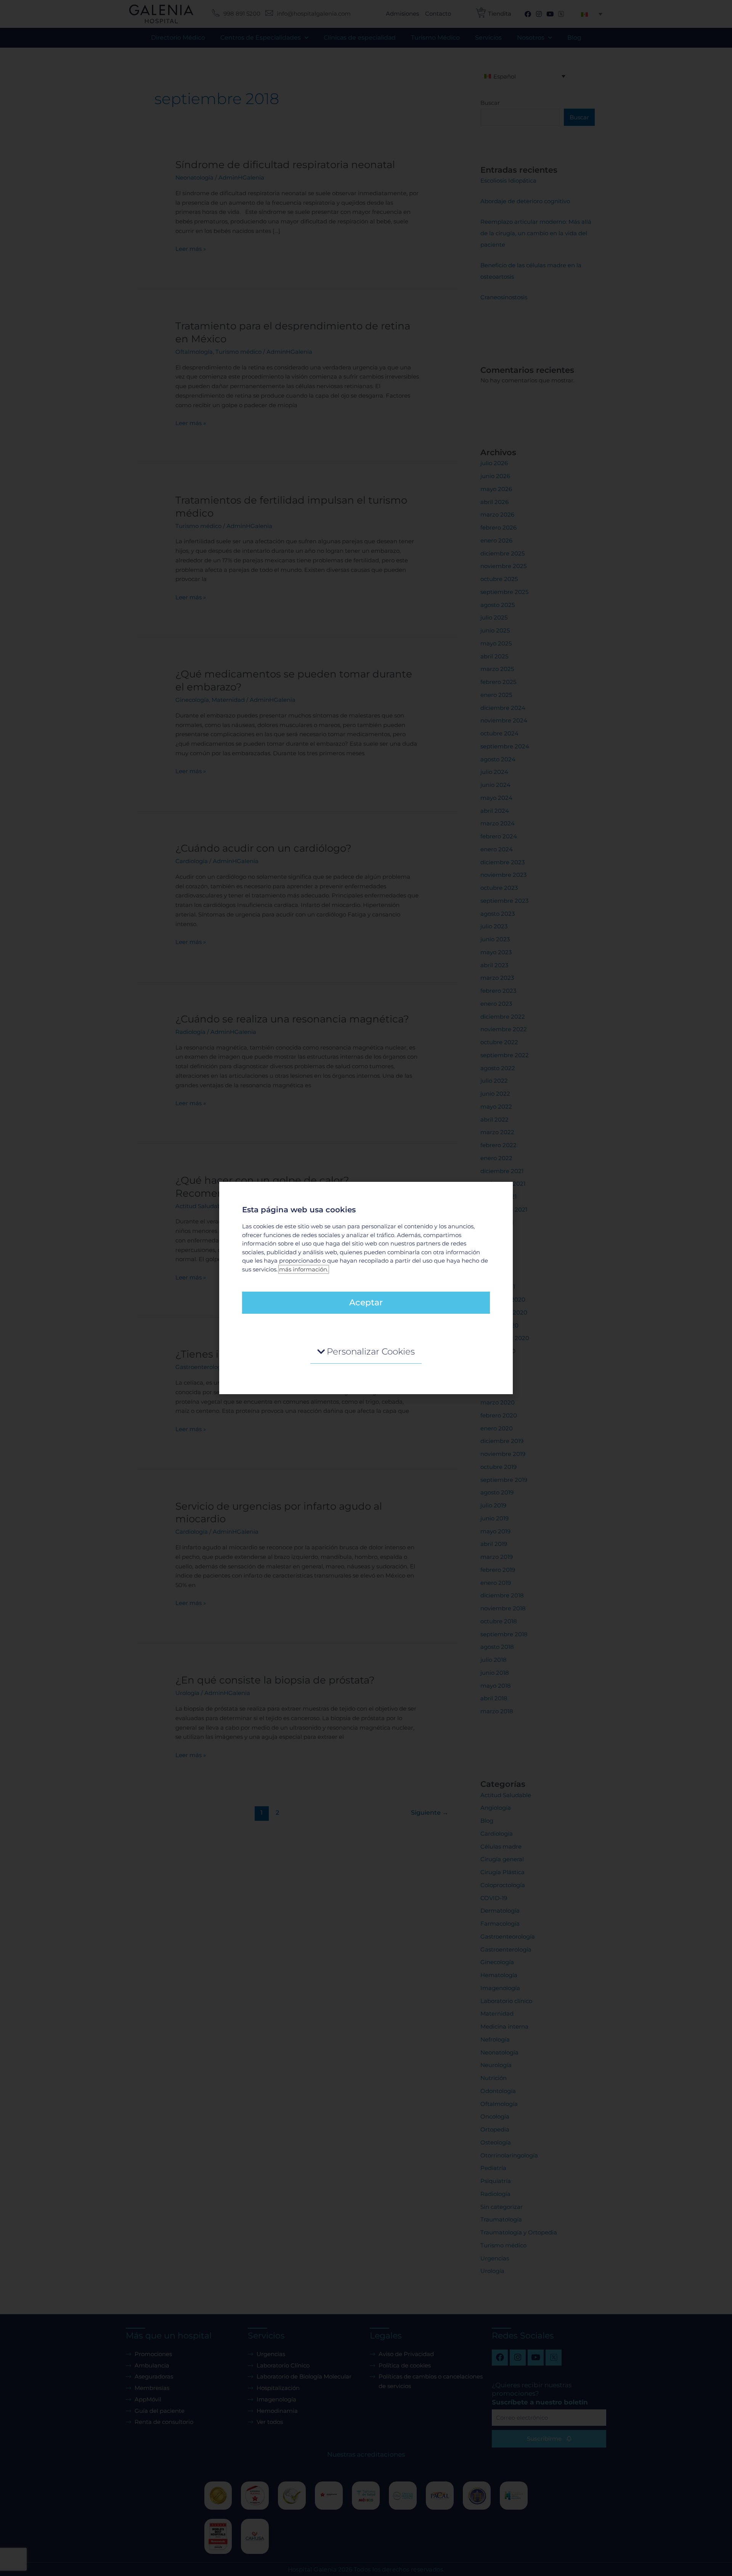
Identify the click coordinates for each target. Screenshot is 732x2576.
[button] (366, 1352)
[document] (366, 1288)
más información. (304, 1269)
